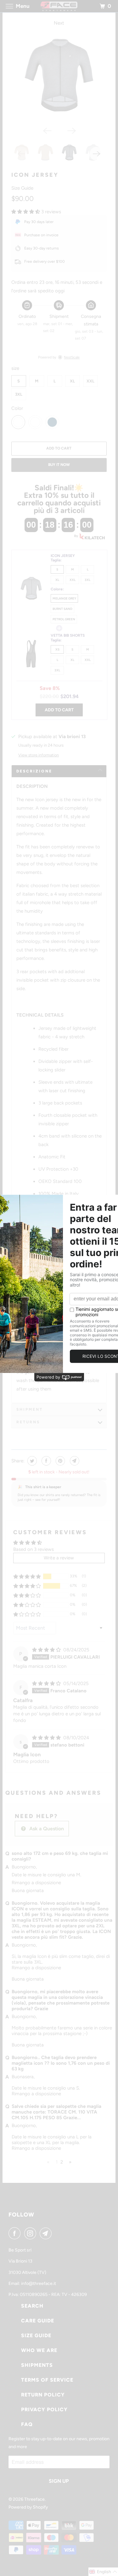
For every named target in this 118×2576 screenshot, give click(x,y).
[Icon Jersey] (59, 75)
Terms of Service (47, 2380)
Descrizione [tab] (34, 771)
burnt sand (62, 609)
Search (32, 2306)
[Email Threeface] (47, 2233)
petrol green (64, 619)
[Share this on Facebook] (45, 1461)
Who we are (39, 2350)
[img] (47, 1650)
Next (59, 23)
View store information (39, 755)
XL (72, 381)
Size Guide (22, 188)
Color (17, 408)
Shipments (37, 2365)
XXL (90, 381)
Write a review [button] (59, 1558)
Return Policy (43, 2395)
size (15, 368)
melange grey (64, 598)
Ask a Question (46, 1829)
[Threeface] (59, 6)
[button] (26, 212)
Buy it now (59, 465)
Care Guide (38, 2321)
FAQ (27, 2424)
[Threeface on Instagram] (31, 2233)
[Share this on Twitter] (31, 1461)
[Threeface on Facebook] (16, 2233)
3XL (19, 394)
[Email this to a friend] (74, 1461)
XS (57, 649)
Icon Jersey (35, 175)
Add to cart (59, 710)
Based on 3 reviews (34, 1549)
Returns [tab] (28, 1422)
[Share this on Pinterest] (60, 1461)
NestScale (72, 357)
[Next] (71, 130)
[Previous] (47, 130)
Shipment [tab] (30, 1409)
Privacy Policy (44, 2410)
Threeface (34, 2499)
